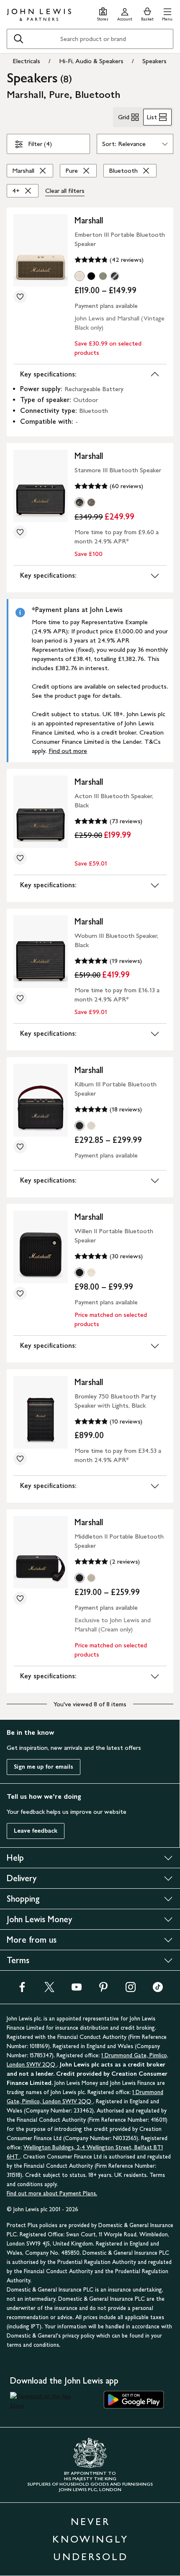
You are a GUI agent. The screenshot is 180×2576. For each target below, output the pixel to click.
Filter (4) (40, 144)
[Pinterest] (103, 1990)
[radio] (80, 276)
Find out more (68, 751)
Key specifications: (48, 374)
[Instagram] (131, 1990)
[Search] (18, 39)
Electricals (26, 61)
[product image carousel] (41, 250)
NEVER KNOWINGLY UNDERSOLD (90, 2539)
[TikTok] (158, 1990)
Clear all (65, 191)
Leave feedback (36, 1831)
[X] (49, 1990)
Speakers (154, 61)
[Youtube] (77, 1990)
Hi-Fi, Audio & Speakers (91, 61)
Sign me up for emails (44, 1767)
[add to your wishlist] (20, 297)
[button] (167, 13)
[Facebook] (22, 1990)
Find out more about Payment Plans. (52, 2193)
